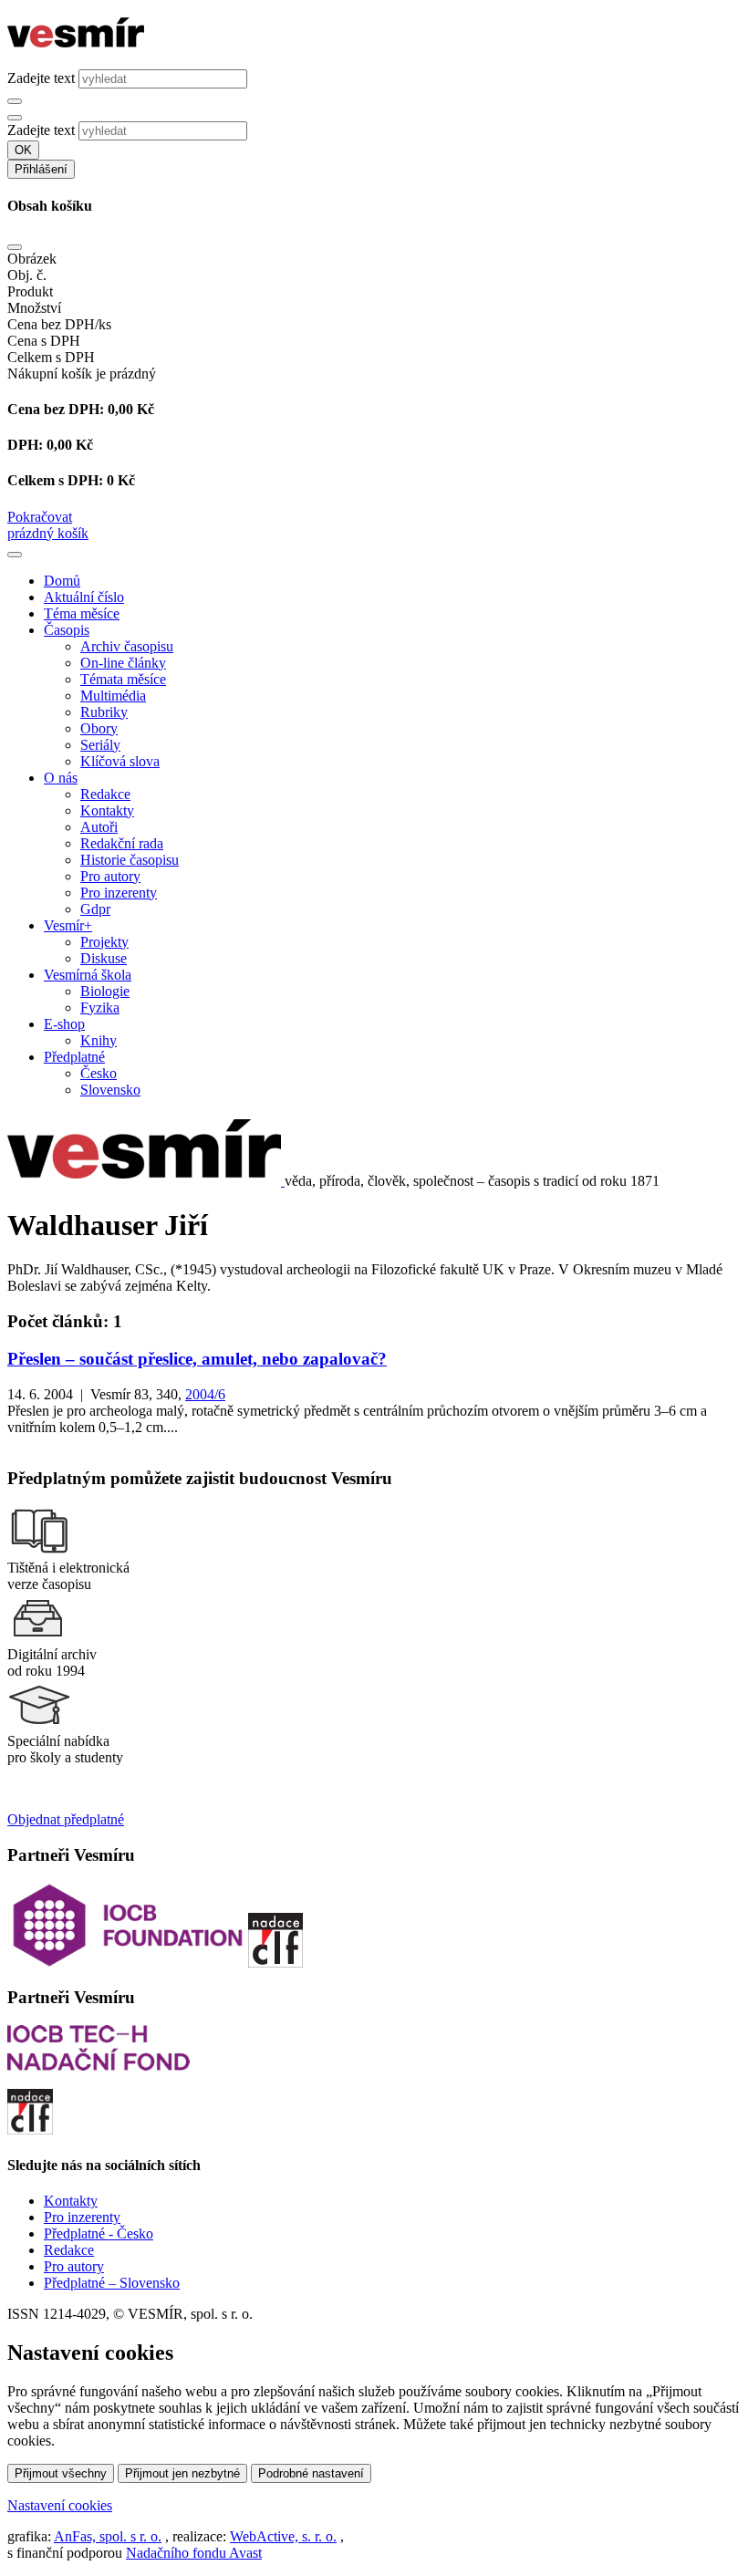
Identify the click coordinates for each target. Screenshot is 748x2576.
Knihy (99, 1040)
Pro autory (110, 876)
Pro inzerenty (119, 893)
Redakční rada (122, 843)
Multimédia (113, 696)
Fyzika (100, 1008)
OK (23, 150)
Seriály (100, 745)
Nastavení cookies (60, 2505)
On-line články (123, 663)
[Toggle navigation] (15, 555)
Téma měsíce (82, 613)
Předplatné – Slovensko (112, 2283)
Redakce (105, 794)
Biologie (105, 991)
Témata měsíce (123, 679)
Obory (99, 728)
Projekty (104, 942)
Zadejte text (41, 78)
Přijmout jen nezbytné (182, 2473)
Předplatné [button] (74, 1057)
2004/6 (205, 1394)
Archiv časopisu (127, 646)
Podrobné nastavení (311, 2473)
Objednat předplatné (66, 1819)
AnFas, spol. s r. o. (108, 2536)
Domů (62, 581)
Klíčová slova (120, 761)
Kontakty (107, 810)
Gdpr (95, 909)
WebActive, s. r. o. (283, 2536)
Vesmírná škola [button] (88, 975)
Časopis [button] (67, 630)
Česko (99, 1073)
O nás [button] (61, 778)
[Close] (15, 247)
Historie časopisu (130, 860)
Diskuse (104, 958)
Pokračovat (40, 517)
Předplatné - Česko (99, 2233)
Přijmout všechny (61, 2473)
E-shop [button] (64, 1024)
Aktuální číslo (84, 597)
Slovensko (110, 1090)
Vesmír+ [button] (68, 925)
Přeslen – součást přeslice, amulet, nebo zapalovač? (197, 1359)
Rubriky (104, 712)
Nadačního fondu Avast (194, 2553)
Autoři (99, 827)
